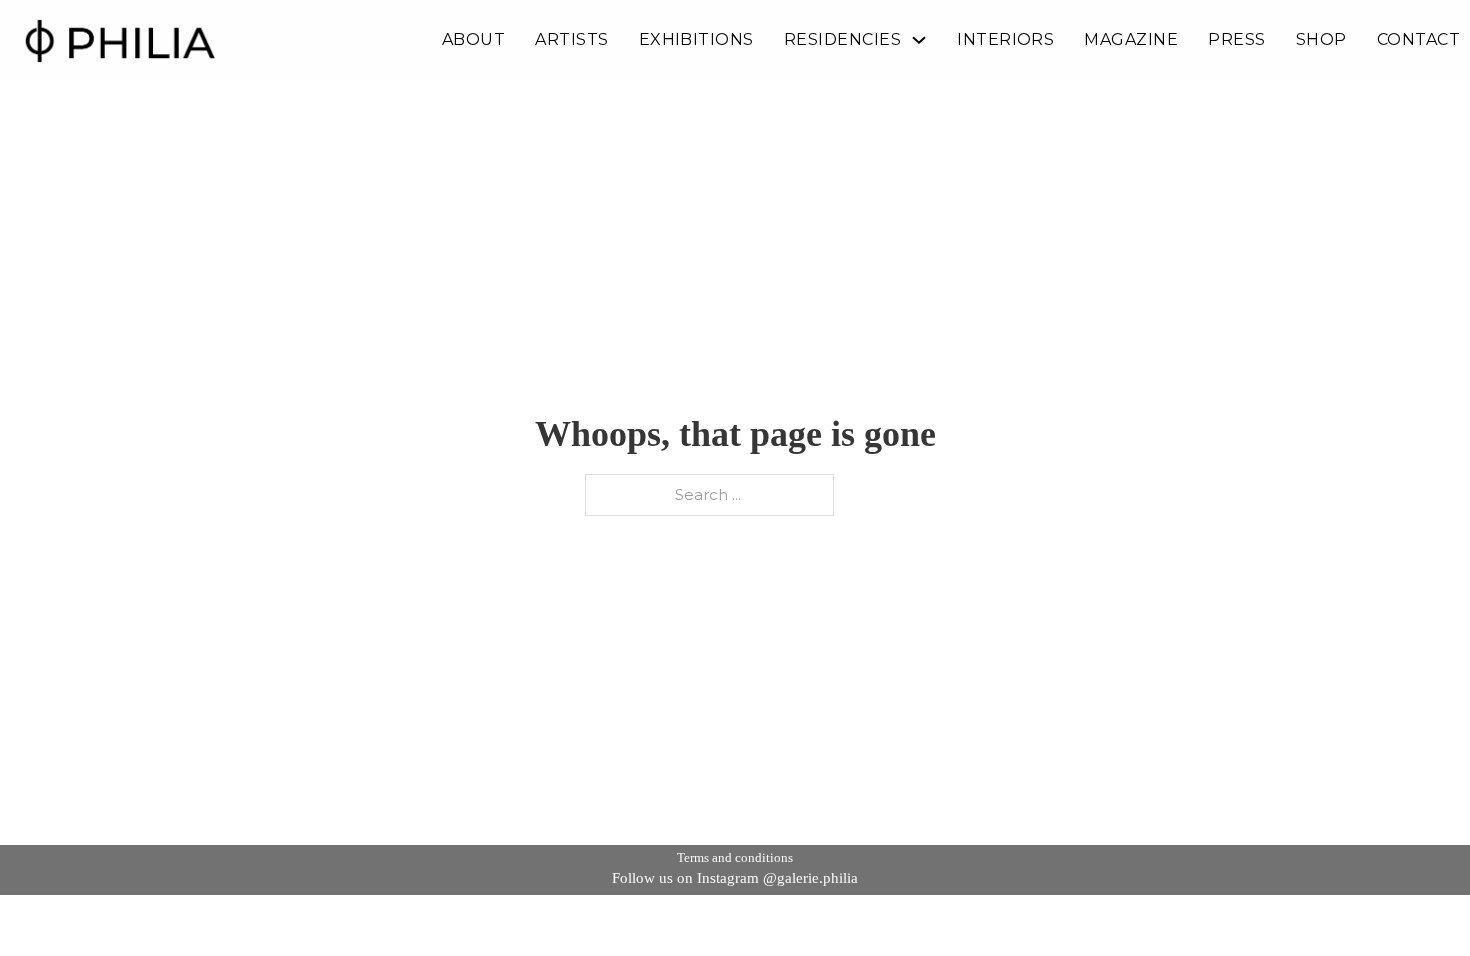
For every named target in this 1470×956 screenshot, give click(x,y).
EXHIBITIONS (696, 40)
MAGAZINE (1131, 40)
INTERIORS (1005, 40)
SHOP (1321, 40)
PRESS (1236, 40)
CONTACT (1418, 40)
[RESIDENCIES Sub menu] (919, 40)
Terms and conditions (735, 857)
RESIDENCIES (842, 40)
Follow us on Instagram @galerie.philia (735, 878)
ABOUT (473, 40)
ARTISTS (571, 40)
